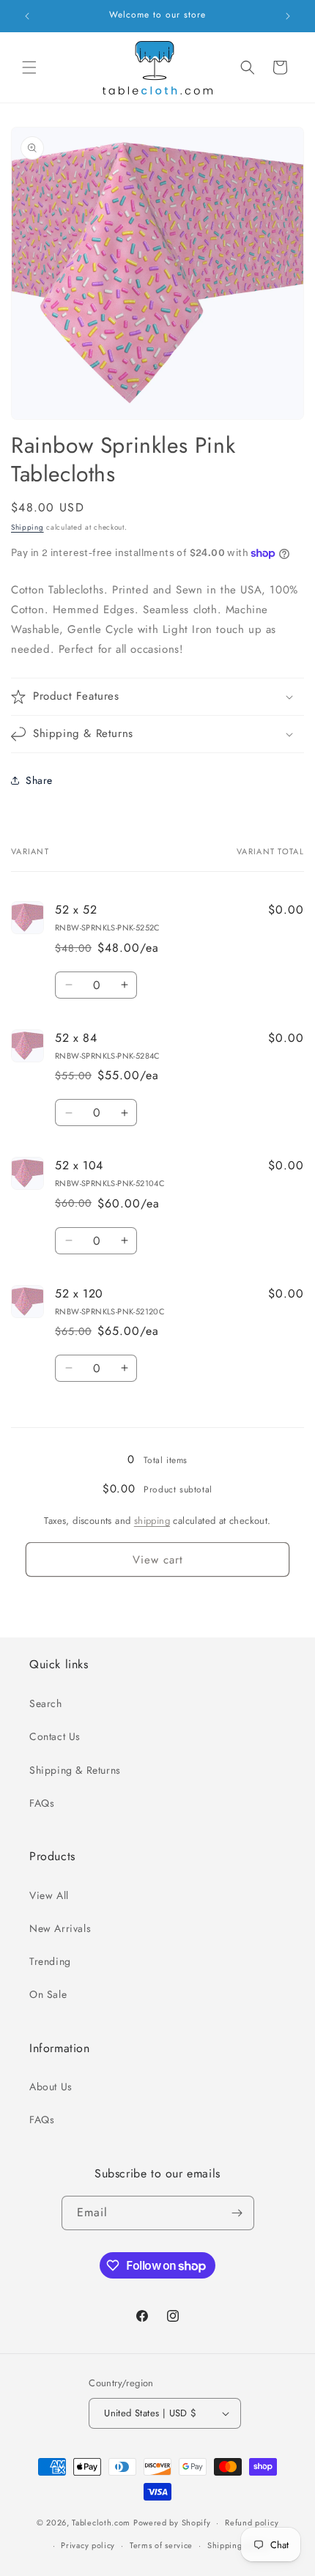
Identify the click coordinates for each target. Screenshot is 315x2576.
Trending (50, 1961)
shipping (152, 1521)
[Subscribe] (237, 2213)
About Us (51, 2087)
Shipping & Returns (75, 1770)
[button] (29, 67)
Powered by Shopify (172, 2523)
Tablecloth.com (101, 2523)
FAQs (42, 1803)
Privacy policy (88, 2545)
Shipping (27, 527)
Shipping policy (238, 2545)
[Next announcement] (288, 16)
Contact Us (55, 1736)
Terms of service (161, 2545)
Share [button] (39, 780)
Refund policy (252, 2523)
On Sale (48, 1994)
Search (46, 1703)
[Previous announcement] (27, 16)
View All (49, 1895)
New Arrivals (60, 1928)
